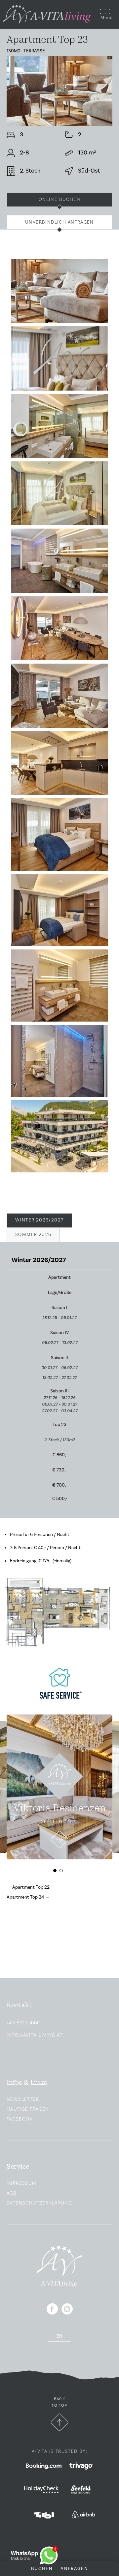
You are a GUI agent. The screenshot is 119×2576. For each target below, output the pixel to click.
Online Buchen (59, 200)
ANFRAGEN (74, 2569)
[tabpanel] (59, 1787)
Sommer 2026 (33, 1235)
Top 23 (59, 1425)
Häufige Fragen (28, 2109)
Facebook (20, 2119)
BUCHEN (42, 2569)
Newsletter (23, 2099)
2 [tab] (63, 1872)
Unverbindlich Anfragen (59, 222)
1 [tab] (57, 1872)
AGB (12, 2193)
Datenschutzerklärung (39, 2203)
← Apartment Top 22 (28, 1887)
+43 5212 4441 (24, 2023)
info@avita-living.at (35, 2035)
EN (59, 2336)
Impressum (22, 2183)
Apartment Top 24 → (28, 1897)
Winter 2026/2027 (39, 1220)
